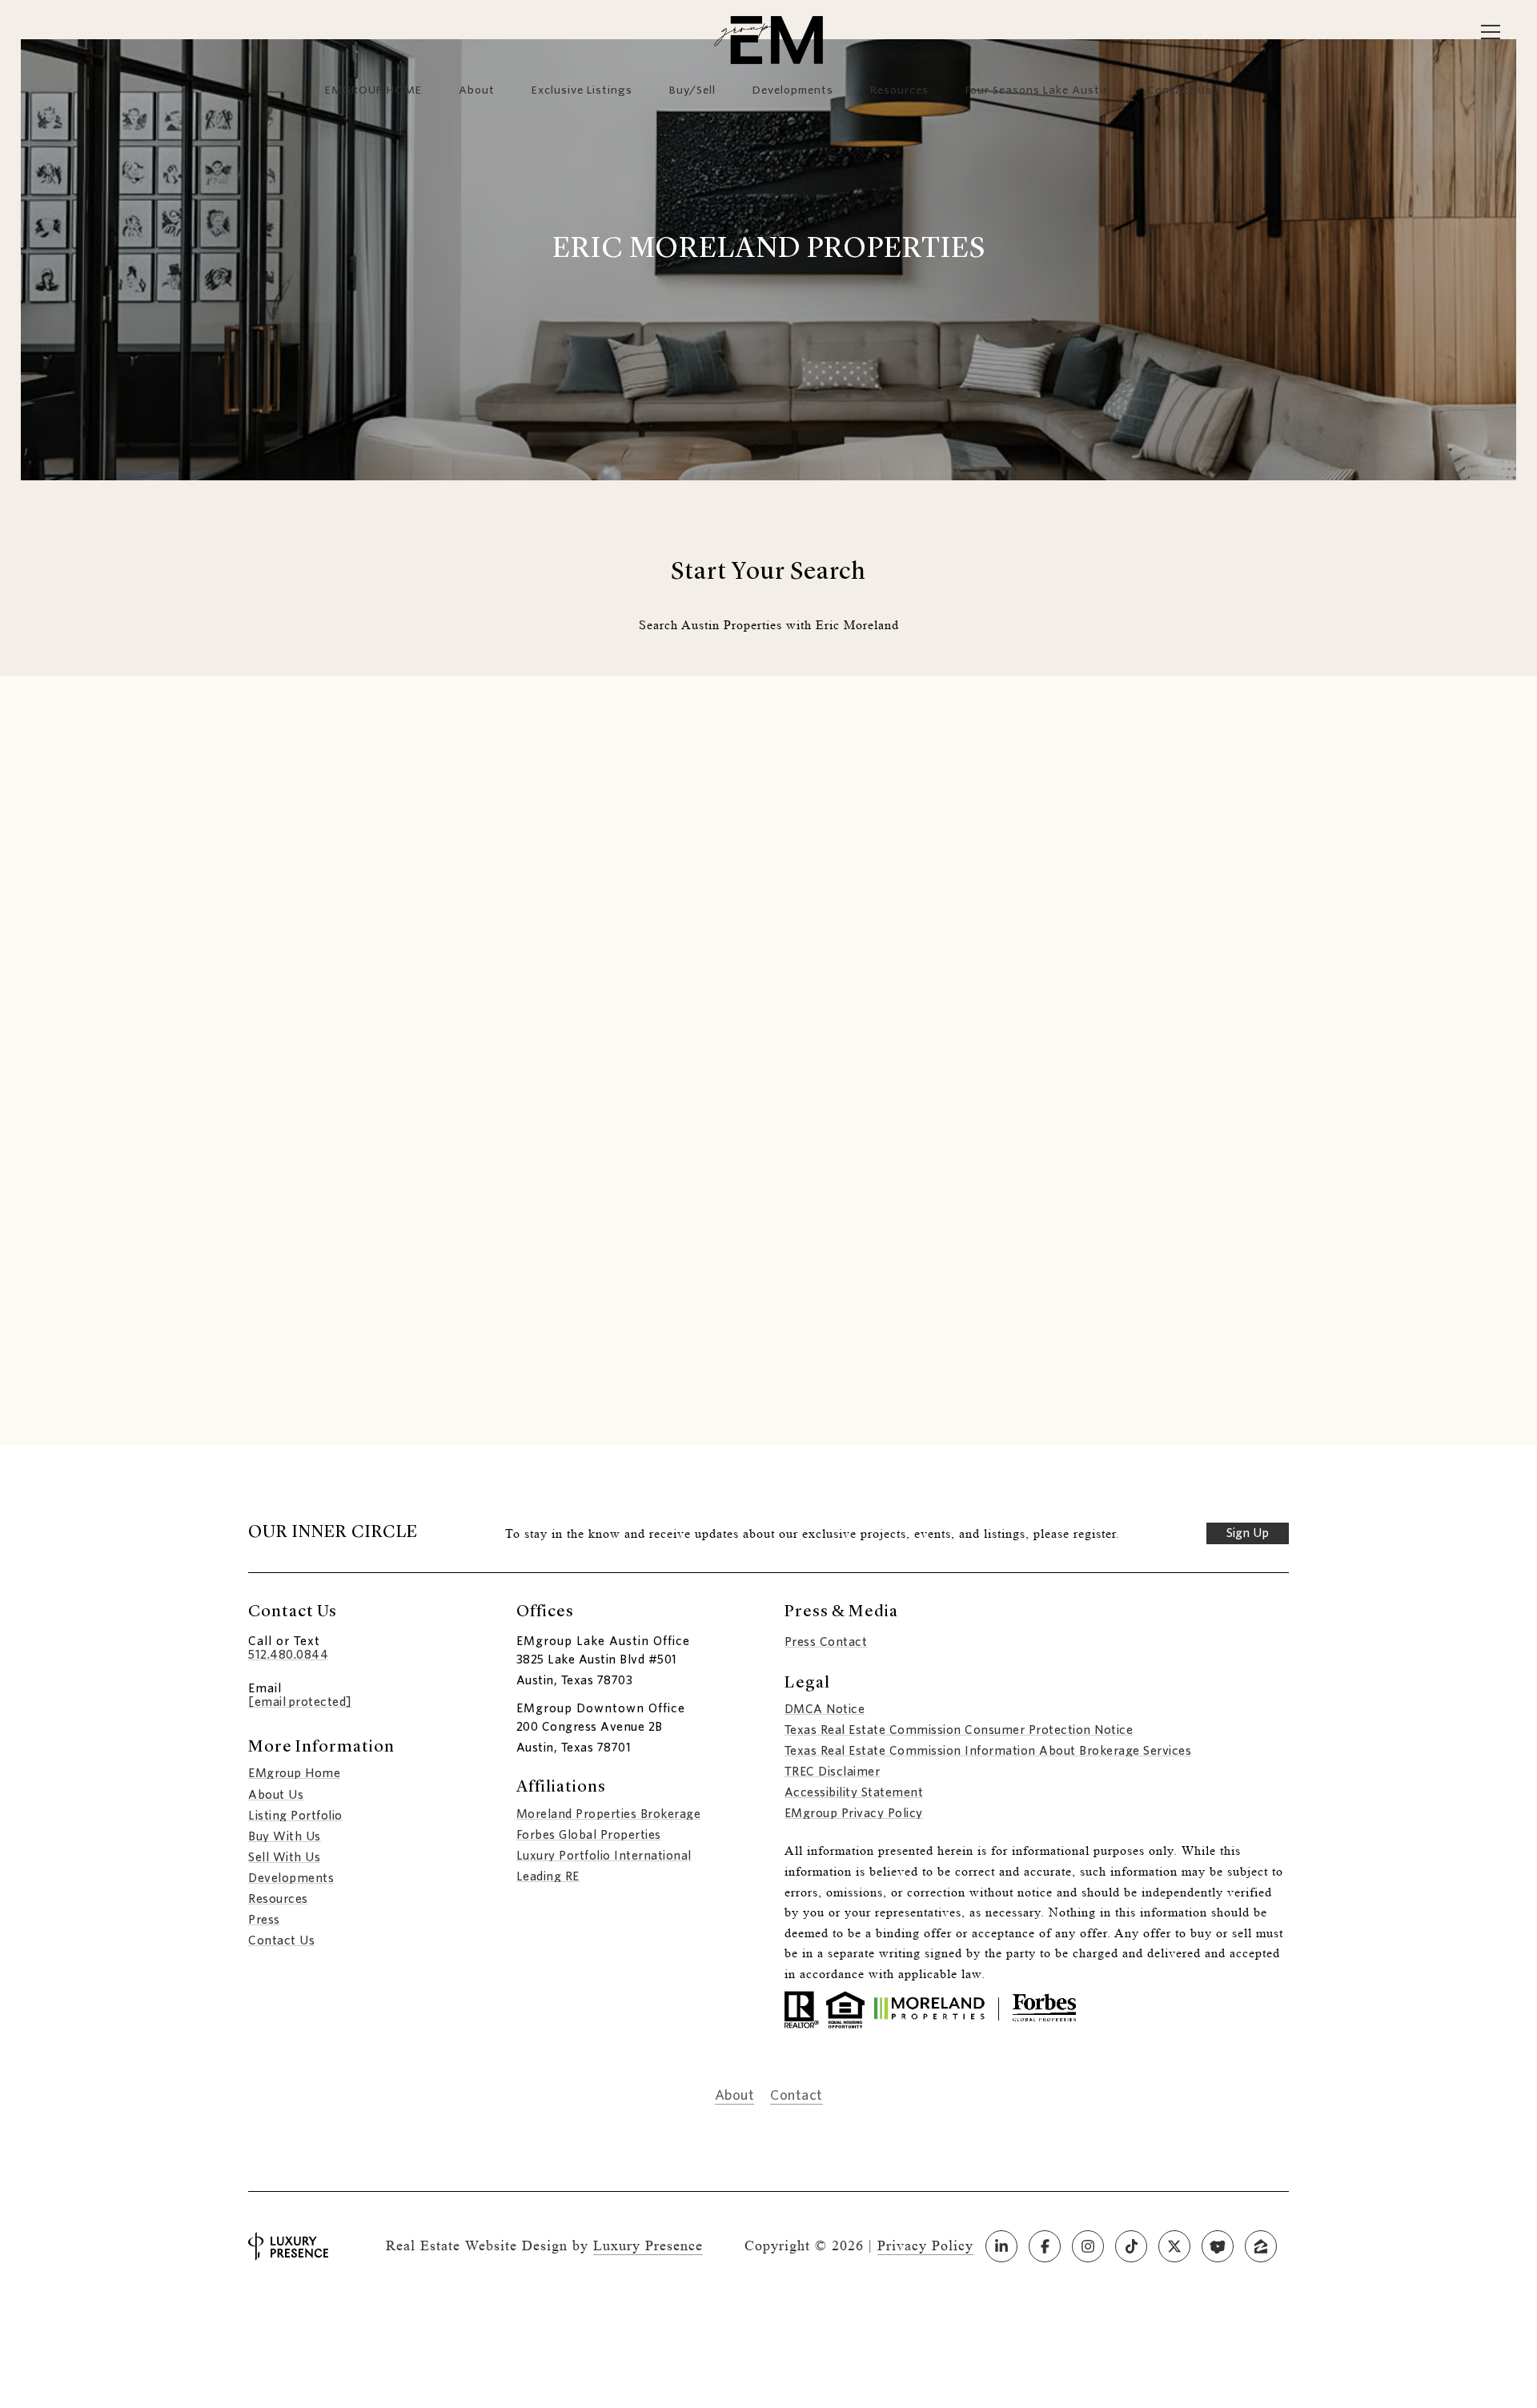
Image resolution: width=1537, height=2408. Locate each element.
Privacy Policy (925, 2245)
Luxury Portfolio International (604, 1856)
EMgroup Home (294, 1773)
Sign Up (1248, 1533)
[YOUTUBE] (1218, 2246)
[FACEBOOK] (1045, 2246)
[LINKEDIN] (1001, 2246)
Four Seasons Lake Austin (1038, 90)
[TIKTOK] (1131, 2246)
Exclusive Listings (582, 90)
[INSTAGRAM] (1088, 2246)
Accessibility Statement (854, 1792)
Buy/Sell (692, 90)
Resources (899, 90)
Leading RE (548, 1876)
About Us (276, 1795)
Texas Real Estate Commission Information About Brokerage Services (988, 1751)
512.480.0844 (288, 1655)
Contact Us (281, 1940)
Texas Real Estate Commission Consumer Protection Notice (959, 1730)
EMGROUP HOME (373, 90)
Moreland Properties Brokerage (609, 1814)
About (477, 90)
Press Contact (826, 1642)
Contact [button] (797, 2096)
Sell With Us (284, 1857)
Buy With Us (285, 1836)
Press (264, 1920)
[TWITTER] (1174, 2246)
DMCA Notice (825, 1709)
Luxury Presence (648, 2245)
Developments (793, 90)
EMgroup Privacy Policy (854, 1813)
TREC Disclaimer (833, 1772)
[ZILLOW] (1261, 2246)
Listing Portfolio (295, 1816)
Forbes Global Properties (589, 1835)
